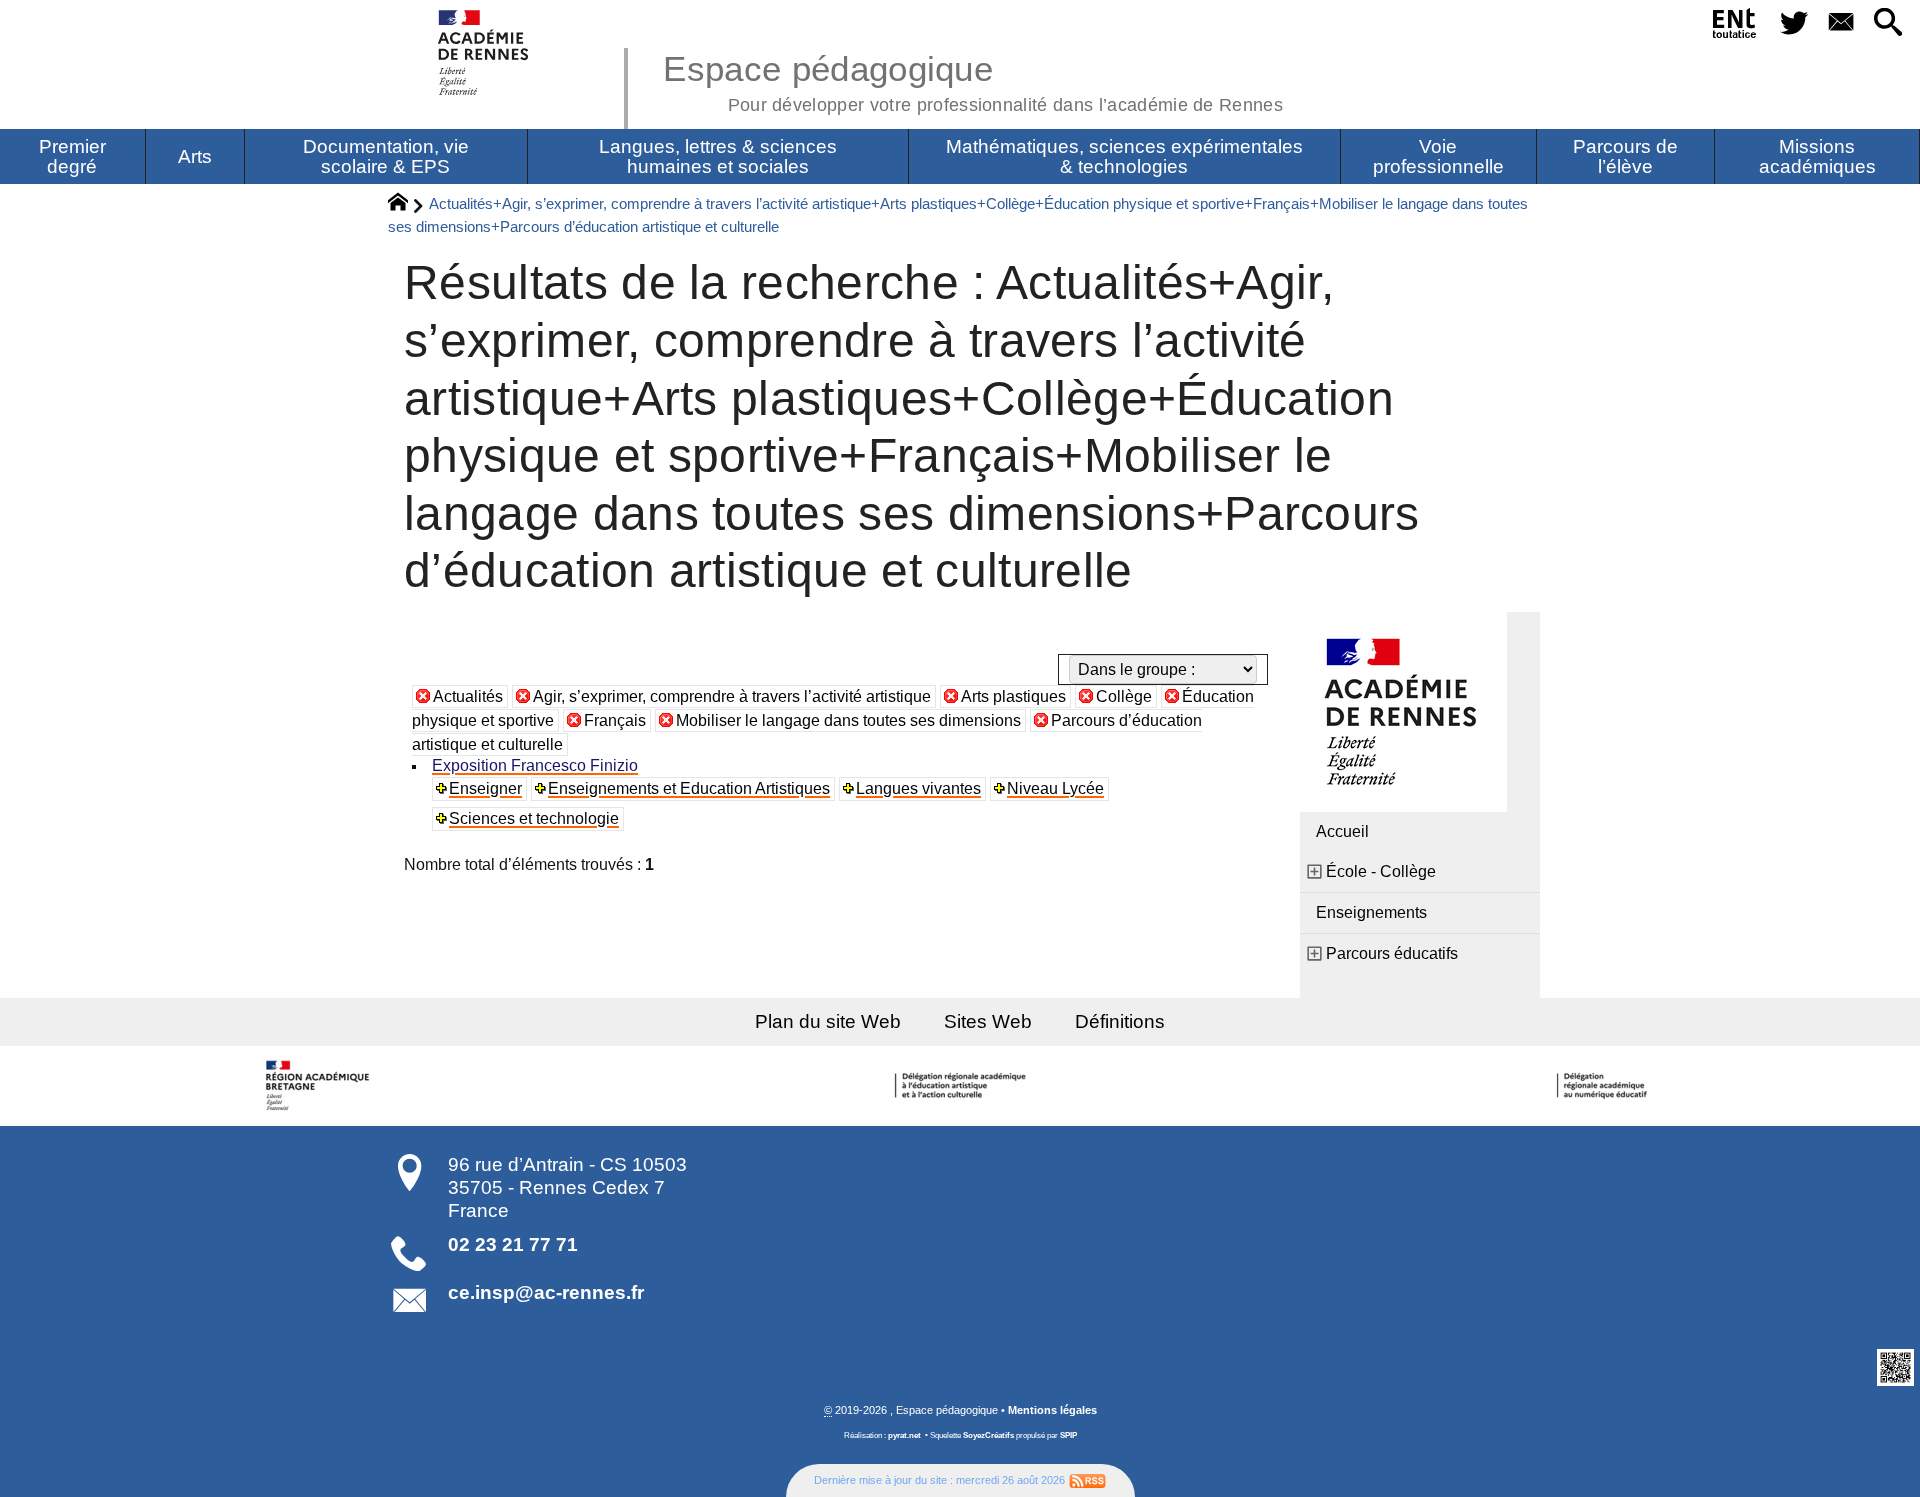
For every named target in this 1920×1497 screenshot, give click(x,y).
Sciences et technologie (534, 818)
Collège (1124, 696)
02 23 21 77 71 (513, 1244)
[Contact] (1840, 23)
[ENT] (1735, 27)
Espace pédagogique (973, 80)
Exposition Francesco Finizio (535, 765)
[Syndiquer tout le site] (1087, 1480)
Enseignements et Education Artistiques (689, 788)
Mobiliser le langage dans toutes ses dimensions (848, 720)
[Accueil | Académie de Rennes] (320, 1086)
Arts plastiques (1013, 696)
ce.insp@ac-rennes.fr (546, 1292)
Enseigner (485, 788)
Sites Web (988, 1021)
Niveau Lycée (1055, 788)
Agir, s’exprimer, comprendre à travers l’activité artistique (732, 696)
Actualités (468, 696)
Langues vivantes (918, 788)
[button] (1888, 23)
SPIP (1068, 1435)
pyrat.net (904, 1435)
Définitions (1120, 1021)
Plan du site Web (828, 1021)
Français (615, 720)
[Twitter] (1793, 23)
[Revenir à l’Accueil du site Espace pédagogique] (484, 52)
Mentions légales (1052, 1410)
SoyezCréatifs (988, 1435)
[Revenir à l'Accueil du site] (406, 205)
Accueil (1342, 831)
